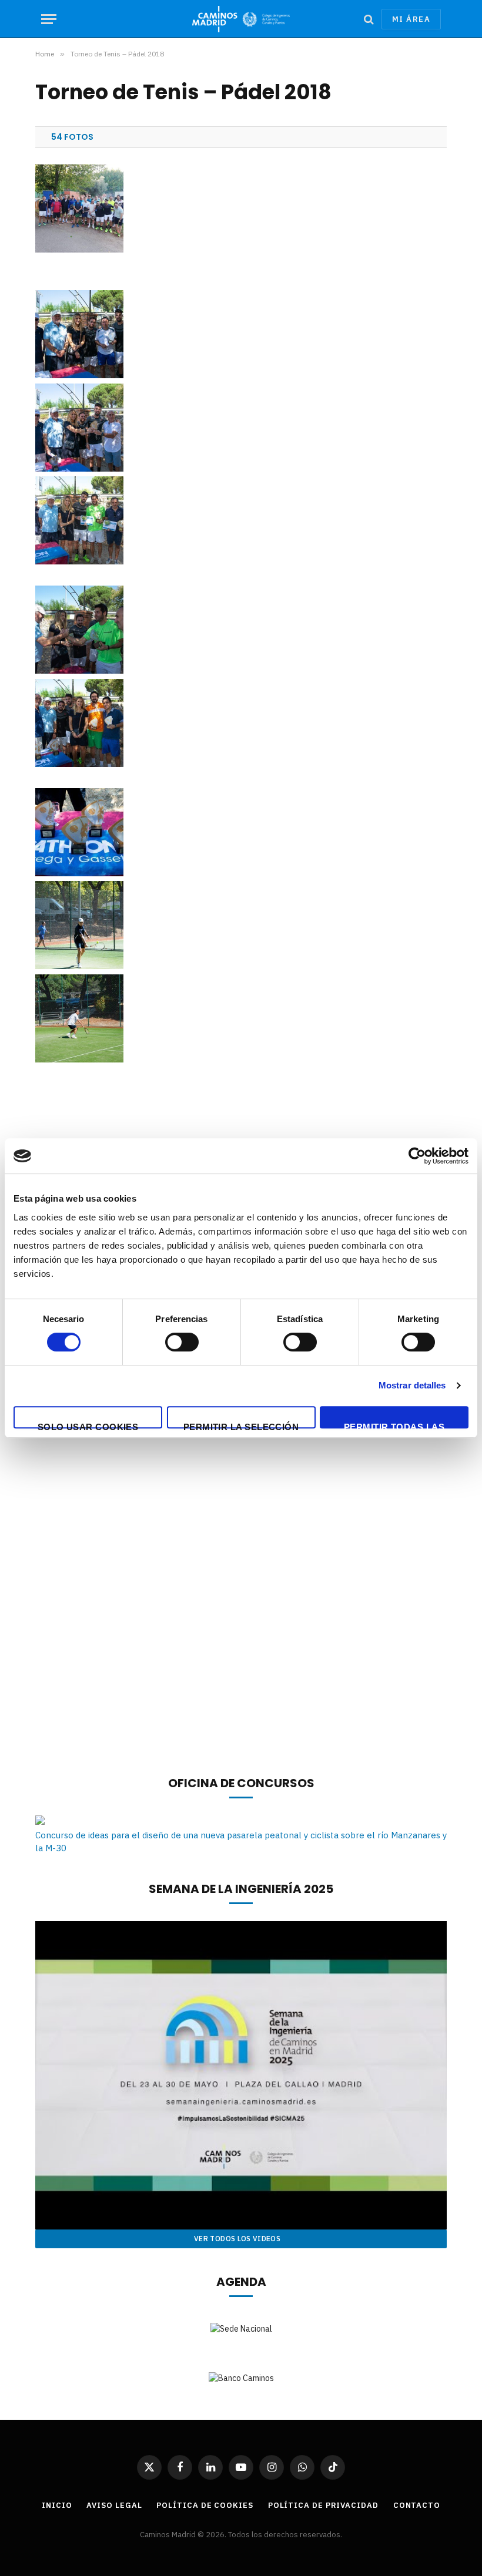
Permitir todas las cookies (394, 1425)
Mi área (411, 19)
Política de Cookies (205, 2505)
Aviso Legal (114, 2505)
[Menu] (49, 19)
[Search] (369, 19)
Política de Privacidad (323, 2505)
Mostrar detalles (412, 1385)
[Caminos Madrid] (241, 19)
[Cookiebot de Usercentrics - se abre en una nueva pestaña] (417, 1156)
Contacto (417, 2505)
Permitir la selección (241, 1425)
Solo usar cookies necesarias (88, 1425)
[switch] (182, 1342)
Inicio (57, 2505)
